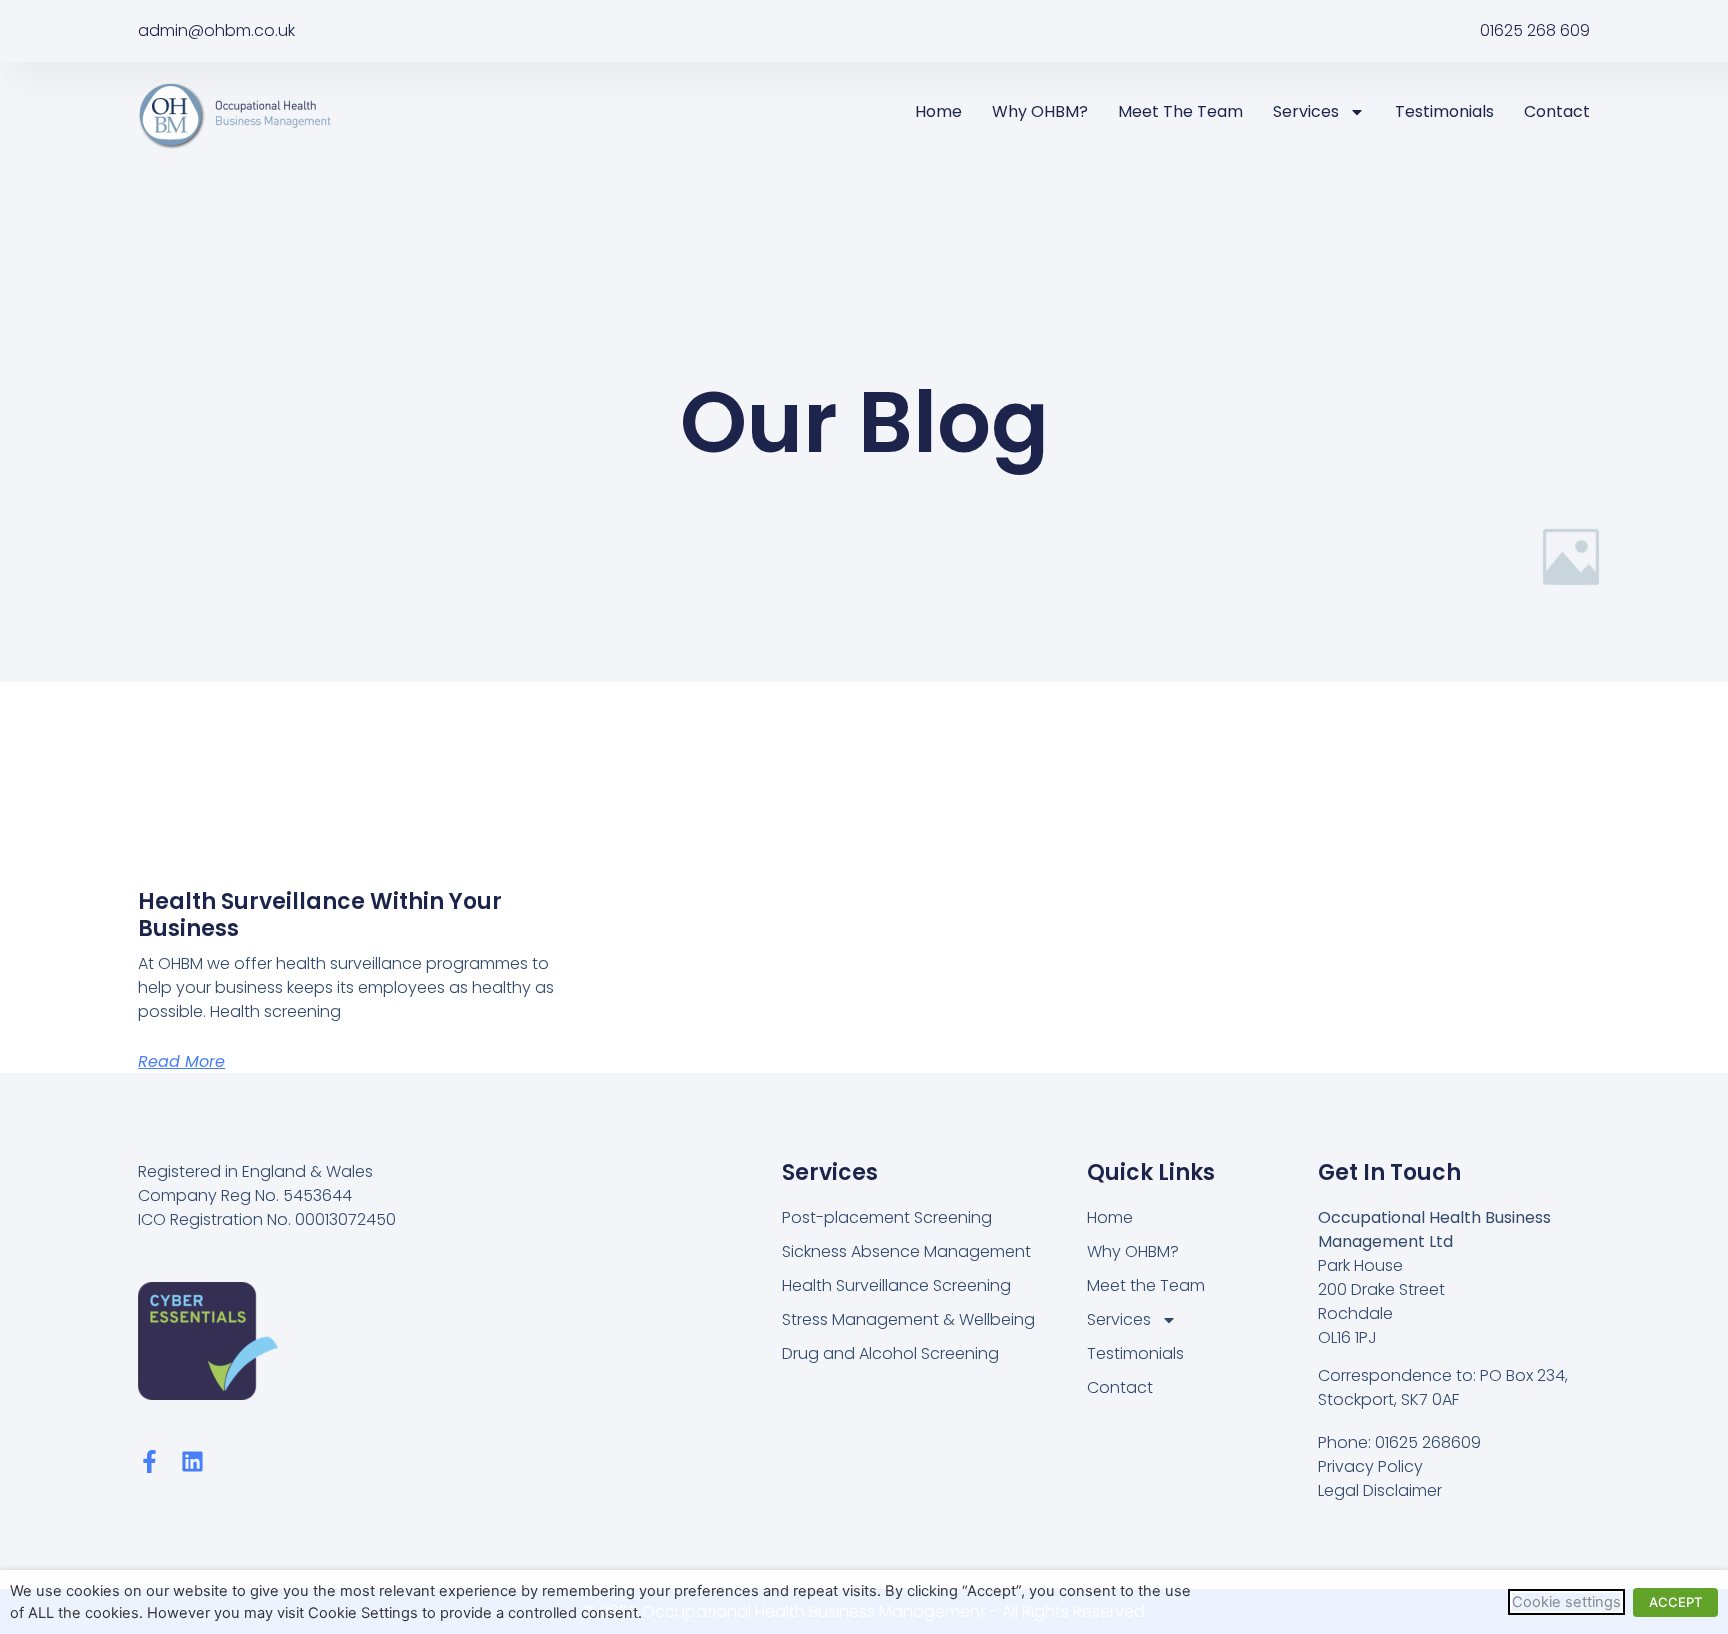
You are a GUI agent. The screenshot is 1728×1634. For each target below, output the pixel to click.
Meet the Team (1180, 111)
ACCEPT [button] (1675, 1602)
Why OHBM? (1040, 111)
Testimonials (1444, 111)
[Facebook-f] (149, 1461)
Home (938, 111)
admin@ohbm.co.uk (216, 30)
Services (1306, 111)
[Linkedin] (192, 1461)
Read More (181, 1061)
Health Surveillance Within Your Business (320, 914)
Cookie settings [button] (1566, 1602)
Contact (1557, 111)
